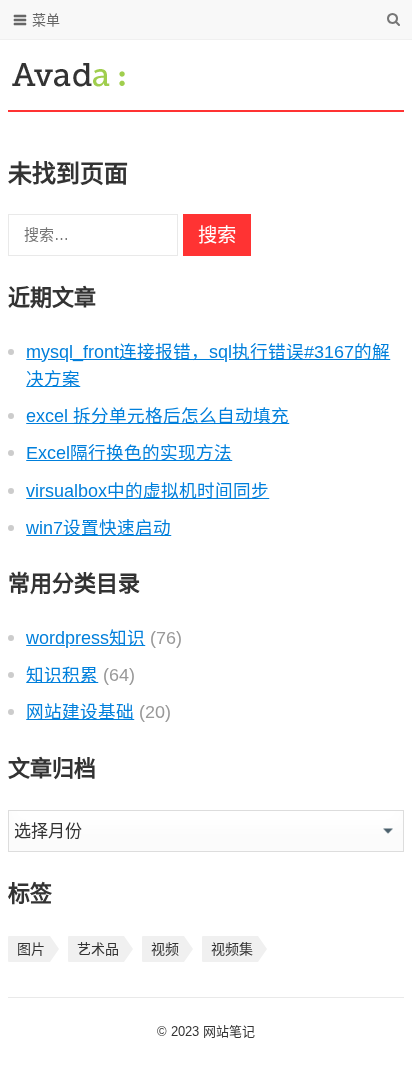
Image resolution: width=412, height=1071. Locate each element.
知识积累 (62, 675)
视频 (165, 949)
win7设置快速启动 (98, 528)
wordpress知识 (85, 638)
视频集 (232, 949)
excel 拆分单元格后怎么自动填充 (157, 416)
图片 (31, 949)
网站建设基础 (80, 712)
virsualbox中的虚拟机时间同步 (147, 491)
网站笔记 (229, 1031)
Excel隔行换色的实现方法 (129, 453)
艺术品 (98, 949)
